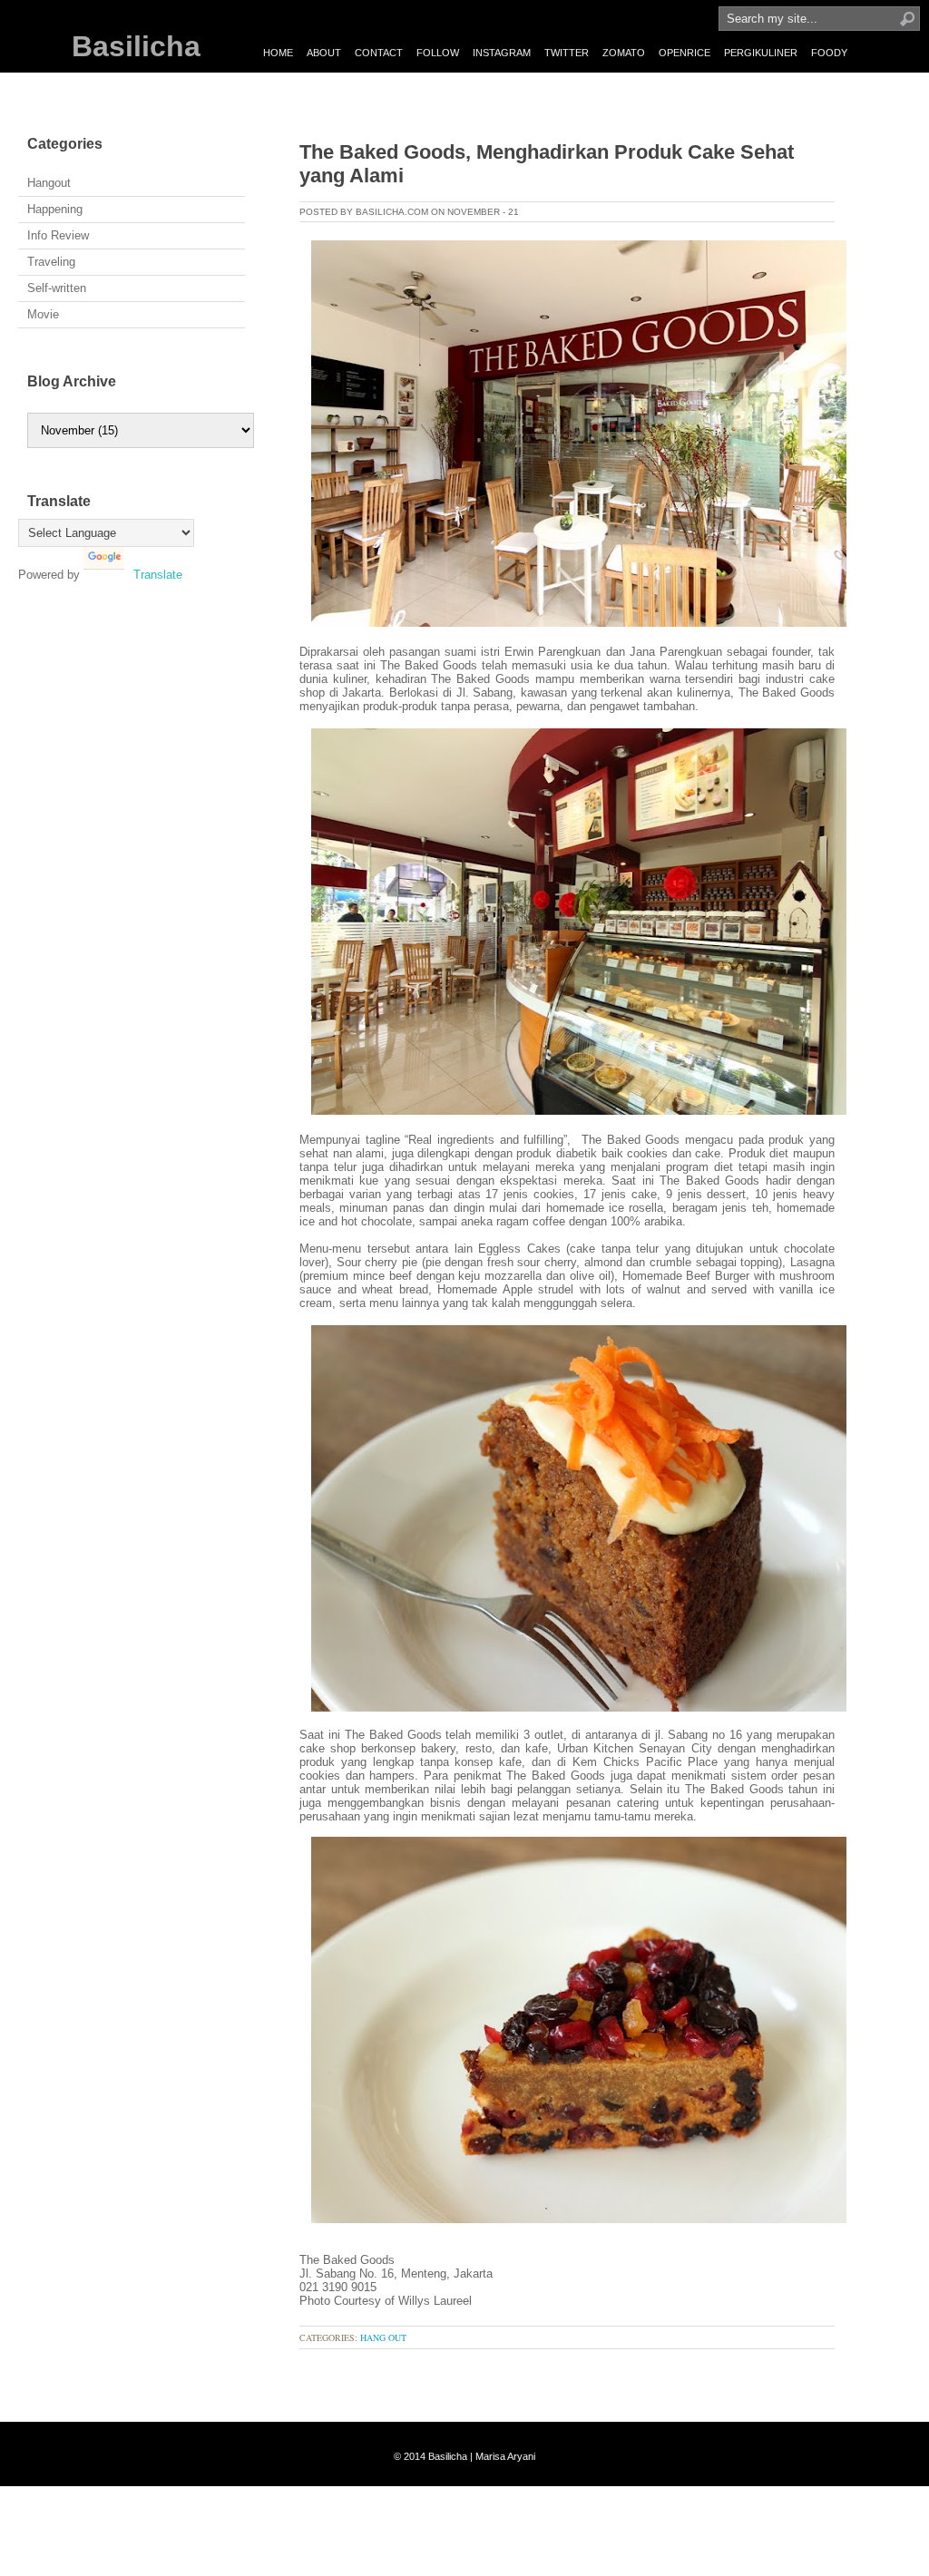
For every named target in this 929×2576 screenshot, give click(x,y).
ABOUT (324, 53)
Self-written (57, 288)
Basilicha (136, 46)
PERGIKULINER (761, 53)
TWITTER (567, 53)
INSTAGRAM (502, 53)
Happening (55, 209)
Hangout (49, 183)
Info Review (58, 235)
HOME (278, 53)
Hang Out (383, 2337)
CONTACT (379, 53)
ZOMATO (624, 53)
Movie (43, 314)
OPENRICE (685, 53)
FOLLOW (438, 53)
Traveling (51, 262)
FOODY (829, 53)
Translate (158, 575)
